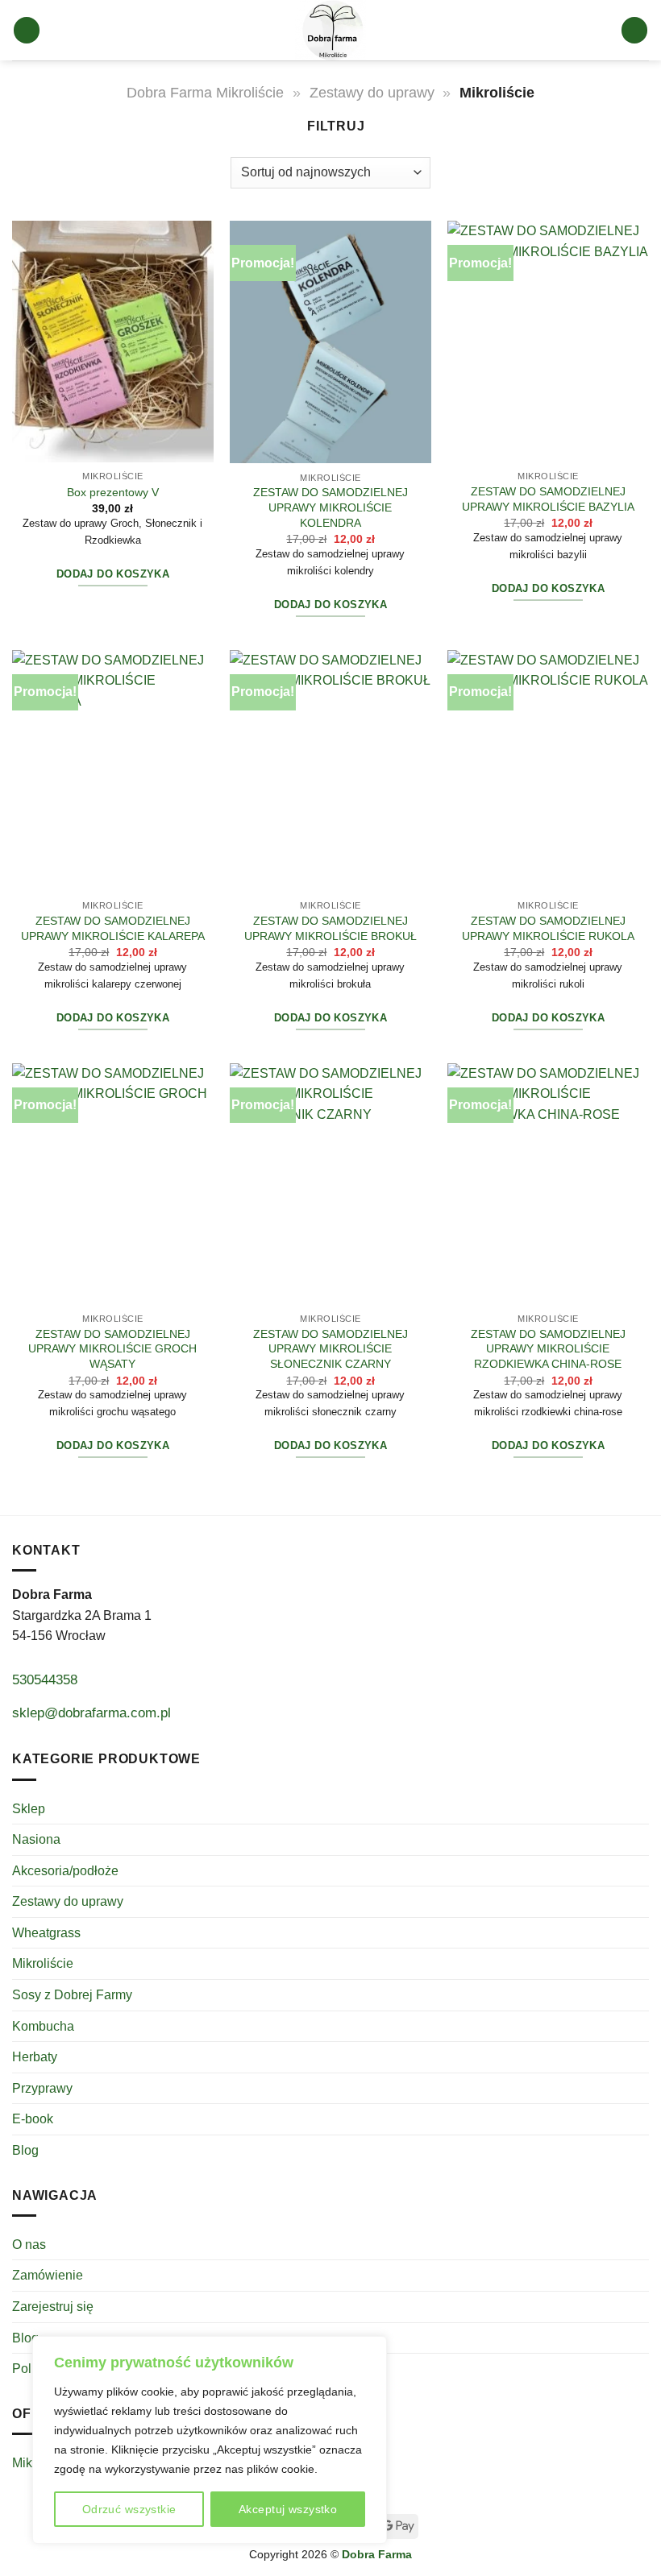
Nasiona (36, 1839)
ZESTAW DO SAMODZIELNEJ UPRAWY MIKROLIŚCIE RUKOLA (548, 928)
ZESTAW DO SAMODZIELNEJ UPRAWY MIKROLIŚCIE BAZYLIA (548, 499)
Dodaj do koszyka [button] (113, 574)
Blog (25, 2150)
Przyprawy (42, 2088)
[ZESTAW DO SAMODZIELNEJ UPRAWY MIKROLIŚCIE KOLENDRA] (330, 342)
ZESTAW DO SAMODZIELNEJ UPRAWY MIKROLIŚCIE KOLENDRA (330, 507)
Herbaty (35, 2057)
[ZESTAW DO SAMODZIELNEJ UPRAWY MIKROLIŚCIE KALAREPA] (113, 771)
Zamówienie (48, 2275)
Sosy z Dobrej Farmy (72, 1995)
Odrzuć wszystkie (129, 2509)
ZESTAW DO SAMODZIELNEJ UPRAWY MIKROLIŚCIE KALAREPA (113, 928)
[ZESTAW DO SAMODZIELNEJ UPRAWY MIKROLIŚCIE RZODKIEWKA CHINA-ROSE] (548, 1184)
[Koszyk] (635, 30)
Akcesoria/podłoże (65, 1871)
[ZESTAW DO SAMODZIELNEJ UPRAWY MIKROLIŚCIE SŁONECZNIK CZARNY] (330, 1184)
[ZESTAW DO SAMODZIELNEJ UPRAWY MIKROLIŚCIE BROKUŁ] (330, 771)
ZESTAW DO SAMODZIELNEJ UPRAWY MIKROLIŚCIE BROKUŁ (330, 928)
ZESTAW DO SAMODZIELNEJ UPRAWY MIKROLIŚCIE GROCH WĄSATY (112, 1349)
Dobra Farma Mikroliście (205, 92)
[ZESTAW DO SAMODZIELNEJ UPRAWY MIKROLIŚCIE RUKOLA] (548, 771)
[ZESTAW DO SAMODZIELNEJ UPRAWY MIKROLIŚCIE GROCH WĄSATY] (113, 1184)
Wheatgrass (46, 1933)
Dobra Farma (377, 2554)
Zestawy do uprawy (372, 92)
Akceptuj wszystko (288, 2509)
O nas (29, 2245)
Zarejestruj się (53, 2307)
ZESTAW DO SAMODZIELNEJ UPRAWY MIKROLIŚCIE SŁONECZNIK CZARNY (330, 1349)
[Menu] (27, 30)
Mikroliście (43, 1963)
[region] (210, 2440)
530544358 (45, 1679)
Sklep (29, 1809)
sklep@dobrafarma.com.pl (91, 1713)
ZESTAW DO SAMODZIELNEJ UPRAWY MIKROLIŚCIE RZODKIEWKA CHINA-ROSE (548, 1349)
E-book (33, 2119)
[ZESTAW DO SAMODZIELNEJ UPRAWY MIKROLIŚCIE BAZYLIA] (548, 342)
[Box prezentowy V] (113, 342)
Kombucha (43, 2026)
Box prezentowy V (113, 492)
